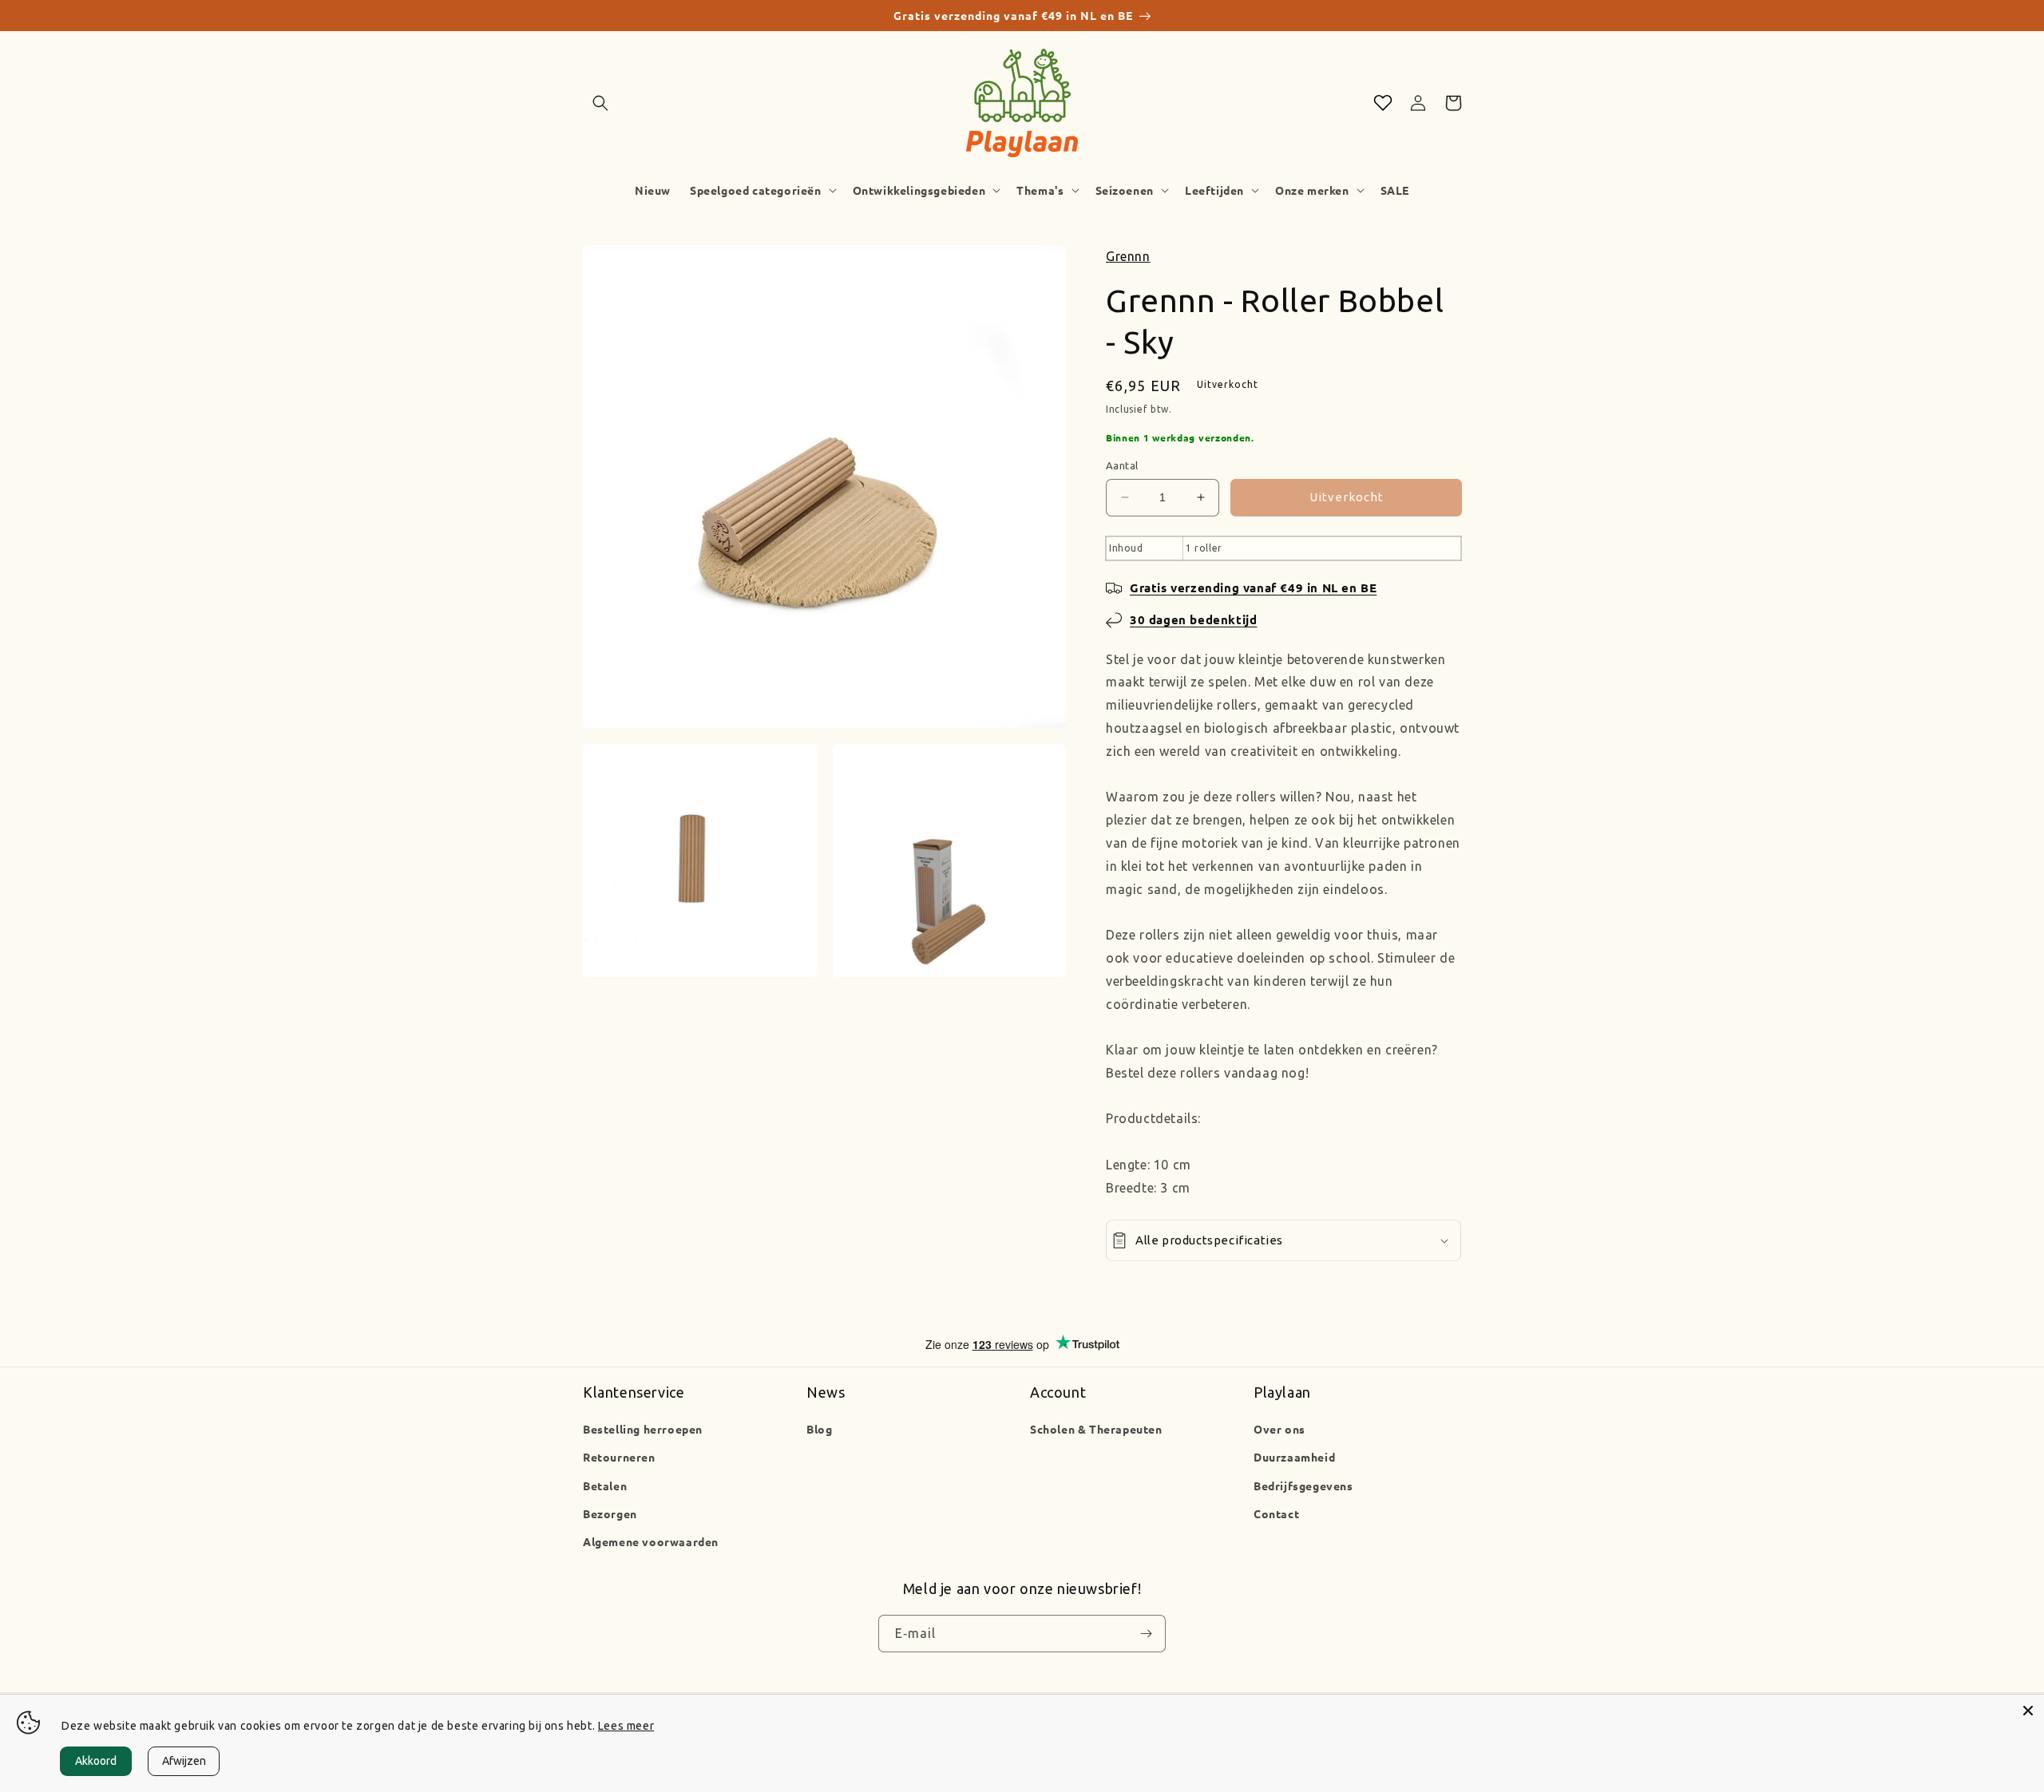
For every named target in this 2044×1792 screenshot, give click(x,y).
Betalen (605, 1485)
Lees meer (626, 1726)
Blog (819, 1429)
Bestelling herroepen (643, 1429)
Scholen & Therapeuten (1096, 1429)
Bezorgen (610, 1513)
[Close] (2028, 1711)
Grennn (1128, 256)
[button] (600, 103)
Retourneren (619, 1457)
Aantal (1122, 465)
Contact (1276, 1513)
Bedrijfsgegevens (1303, 1485)
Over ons (1279, 1429)
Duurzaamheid (1294, 1457)
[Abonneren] (1146, 1634)
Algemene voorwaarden (651, 1541)
